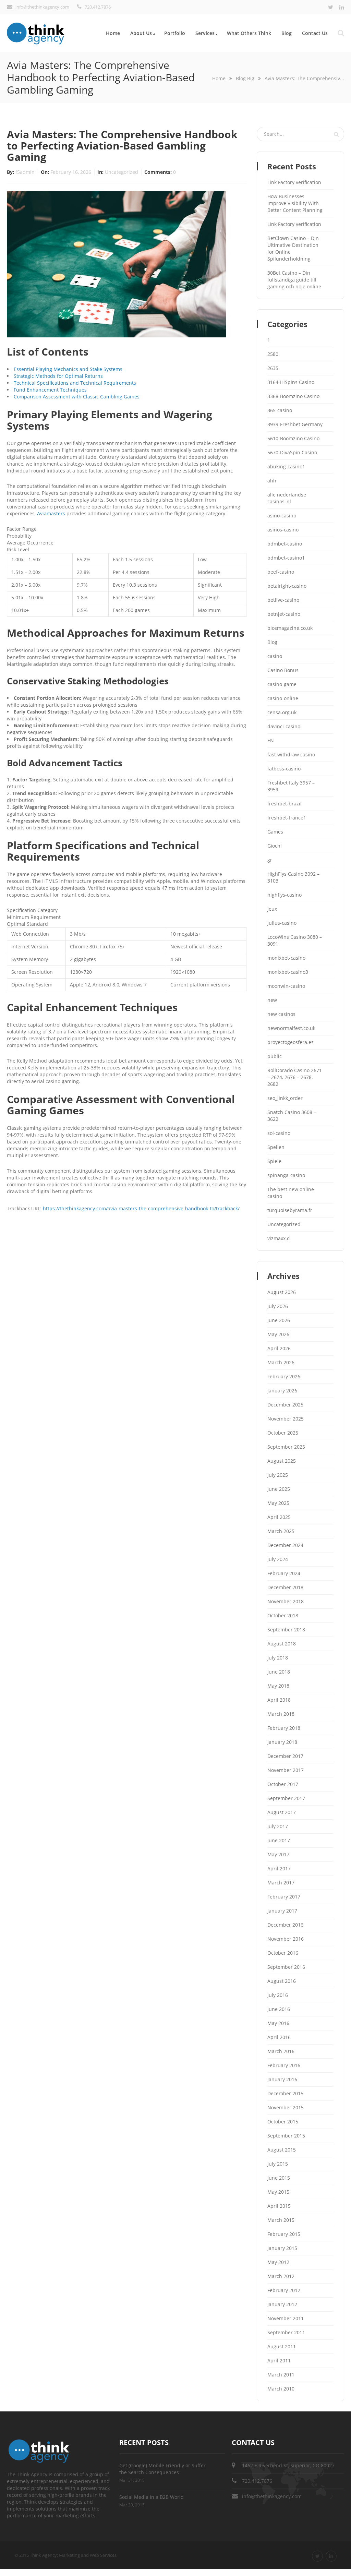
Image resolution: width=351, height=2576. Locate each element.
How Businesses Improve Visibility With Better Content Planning (295, 203)
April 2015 (279, 2206)
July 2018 (278, 1658)
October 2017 (283, 1784)
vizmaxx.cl (279, 1238)
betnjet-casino (284, 614)
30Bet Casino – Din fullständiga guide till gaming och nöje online (294, 280)
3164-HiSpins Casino (291, 382)
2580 (273, 354)
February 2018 (284, 1728)
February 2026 (284, 1376)
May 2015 (278, 2192)
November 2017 (286, 1770)
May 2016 (278, 2023)
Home (113, 33)
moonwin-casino (286, 986)
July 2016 (278, 1995)
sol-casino (279, 1133)
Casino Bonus (283, 670)
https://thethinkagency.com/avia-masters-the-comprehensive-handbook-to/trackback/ (141, 1208)
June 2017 (279, 1840)
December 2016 (285, 1925)
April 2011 (279, 2361)
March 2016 (281, 2051)
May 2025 (278, 1503)
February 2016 (284, 2065)
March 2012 (281, 2276)
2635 (273, 368)
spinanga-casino (286, 1175)
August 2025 (282, 1461)
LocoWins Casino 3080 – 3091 (295, 940)
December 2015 (285, 2093)
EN (271, 740)
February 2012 (284, 2290)
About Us (141, 33)
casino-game (282, 684)
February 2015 (284, 2234)
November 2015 (286, 2107)
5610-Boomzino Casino (293, 438)
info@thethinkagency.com (272, 2496)
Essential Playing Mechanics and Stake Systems (68, 369)
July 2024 (278, 1559)
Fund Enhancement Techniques (50, 390)
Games (275, 832)
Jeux (272, 909)
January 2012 (282, 2304)
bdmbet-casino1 (286, 558)
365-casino (280, 410)
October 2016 (283, 1953)
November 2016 (286, 1939)
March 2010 (281, 2389)
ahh (272, 481)
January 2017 (282, 1911)
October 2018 (283, 1615)
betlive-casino (283, 600)
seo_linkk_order (285, 1098)
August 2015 (282, 2150)
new (272, 1000)
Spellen (276, 1147)
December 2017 (285, 1756)
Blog (287, 33)
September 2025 (286, 1447)
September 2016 (286, 1967)
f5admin (26, 172)
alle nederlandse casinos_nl (287, 498)
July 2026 (278, 1306)
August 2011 (282, 2346)
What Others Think (249, 33)
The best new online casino (291, 1193)
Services (205, 33)
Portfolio (175, 33)
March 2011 (281, 2375)
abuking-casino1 (286, 466)
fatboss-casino (284, 769)
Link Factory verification (294, 182)
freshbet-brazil (285, 804)
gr (270, 860)
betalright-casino (287, 586)
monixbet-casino (286, 958)
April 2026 (279, 1348)
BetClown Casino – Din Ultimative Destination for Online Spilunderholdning (293, 248)
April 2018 (279, 1700)
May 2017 (278, 1854)
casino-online (283, 698)
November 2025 (286, 1419)
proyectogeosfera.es (291, 1042)
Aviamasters (51, 513)
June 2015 (279, 2178)
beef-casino (281, 572)
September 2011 (286, 2332)
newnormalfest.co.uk (291, 1028)
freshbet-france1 (287, 818)
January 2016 (282, 2079)
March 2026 (281, 1362)
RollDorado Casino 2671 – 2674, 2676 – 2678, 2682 (295, 1077)
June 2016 (279, 2009)
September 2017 (286, 1798)
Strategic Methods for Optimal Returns (58, 376)
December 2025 (285, 1405)
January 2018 (282, 1742)
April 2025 (279, 1517)
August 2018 (282, 1644)
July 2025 (278, 1475)
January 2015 (282, 2248)
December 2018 (285, 1587)
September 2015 (286, 2136)
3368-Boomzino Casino (293, 396)
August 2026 (282, 1292)
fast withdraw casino (291, 754)
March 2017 (281, 1883)
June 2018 (279, 1672)
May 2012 (278, 2262)
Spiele (274, 1161)
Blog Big (245, 78)
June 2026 (279, 1320)
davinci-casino (284, 726)
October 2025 (283, 1433)
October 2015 (283, 2122)
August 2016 (282, 1981)
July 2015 (278, 2164)
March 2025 (281, 1531)
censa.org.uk (282, 712)
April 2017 (279, 1868)
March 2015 (281, 2220)
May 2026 (278, 1334)
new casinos (281, 1014)
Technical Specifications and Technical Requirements (75, 383)
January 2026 (282, 1391)
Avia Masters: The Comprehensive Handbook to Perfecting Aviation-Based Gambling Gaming (122, 146)
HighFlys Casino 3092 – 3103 (293, 877)
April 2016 (279, 2037)
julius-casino (282, 923)
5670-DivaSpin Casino (292, 452)
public (275, 1056)
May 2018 (278, 1686)
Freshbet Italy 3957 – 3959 (291, 786)
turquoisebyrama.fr (290, 1210)
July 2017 (278, 1826)
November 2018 (286, 1601)
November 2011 (286, 2318)
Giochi (275, 846)
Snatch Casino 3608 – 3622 (292, 1116)
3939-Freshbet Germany (295, 424)
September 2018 (286, 1630)
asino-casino (282, 516)
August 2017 (282, 1812)
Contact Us (315, 33)
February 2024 (284, 1573)
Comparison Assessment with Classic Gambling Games (77, 397)
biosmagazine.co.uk (290, 628)
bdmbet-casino (285, 544)
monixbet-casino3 (288, 972)
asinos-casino (283, 530)
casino (275, 656)
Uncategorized (122, 172)
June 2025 (279, 1489)
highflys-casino (285, 895)
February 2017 (284, 1897)
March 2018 (281, 1714)
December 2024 (285, 1545)
